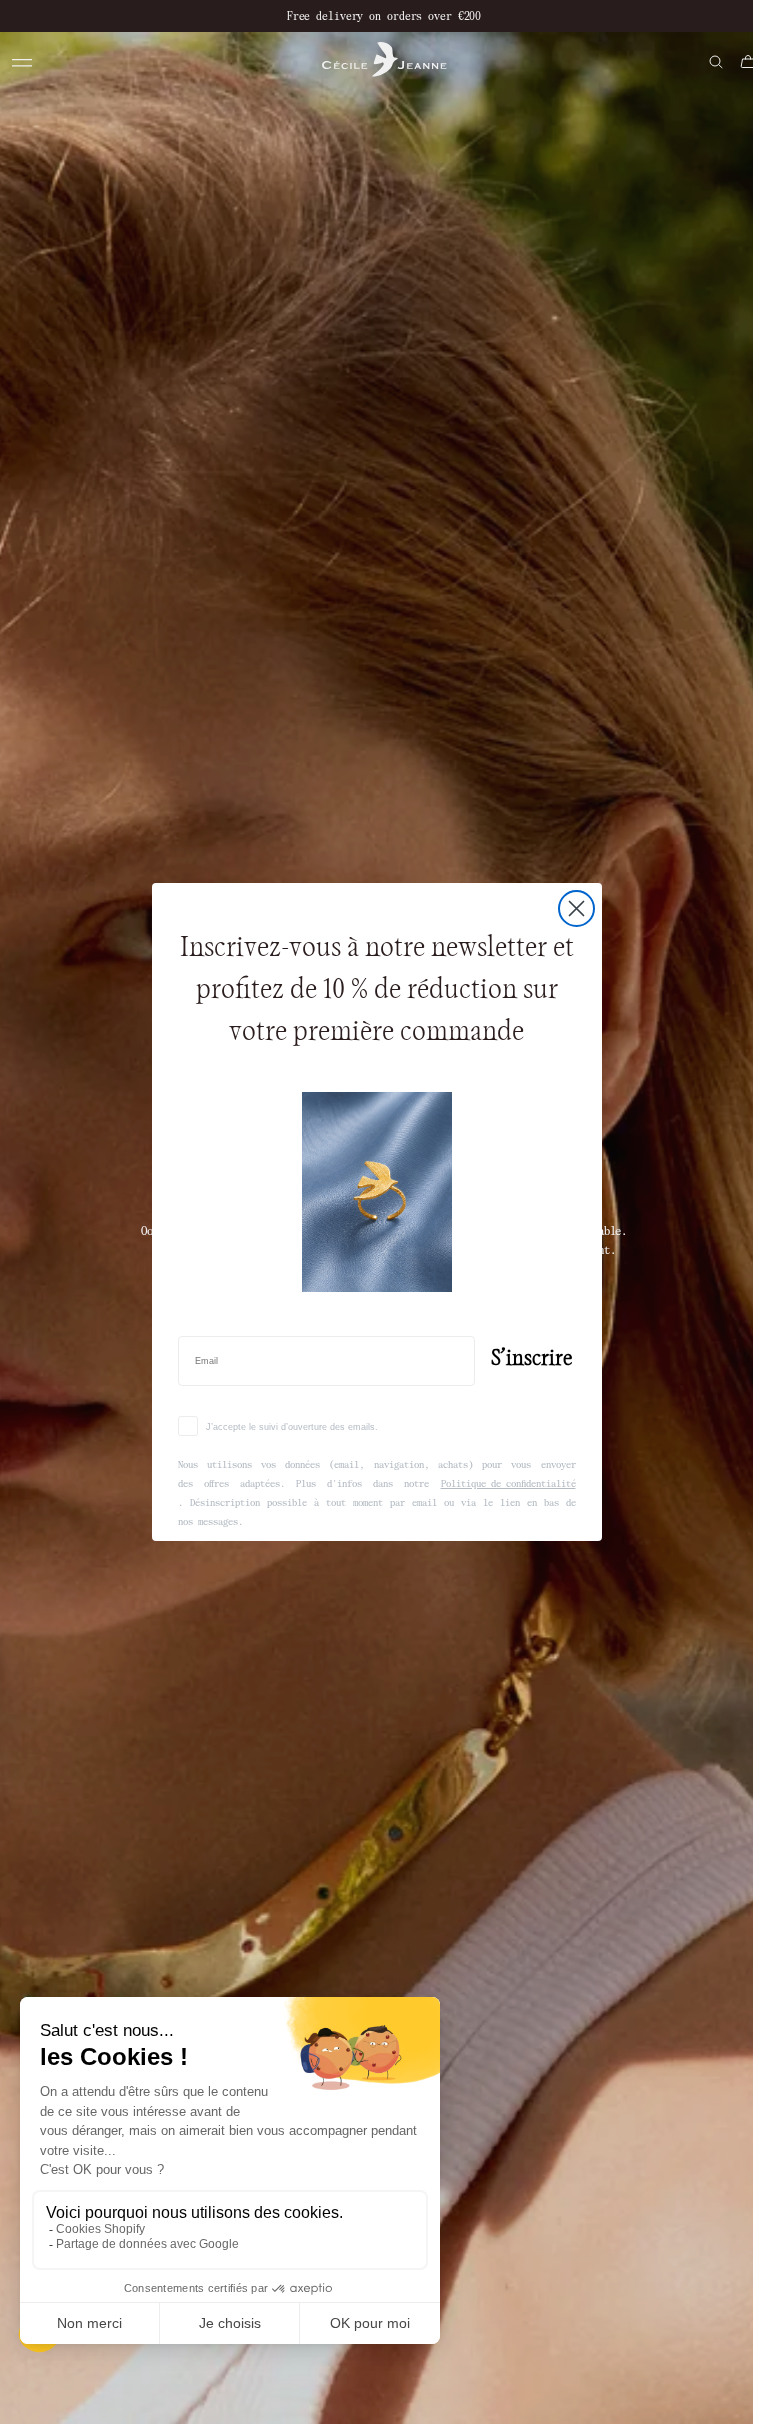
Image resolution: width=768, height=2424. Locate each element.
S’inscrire (531, 1358)
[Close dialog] (576, 908)
